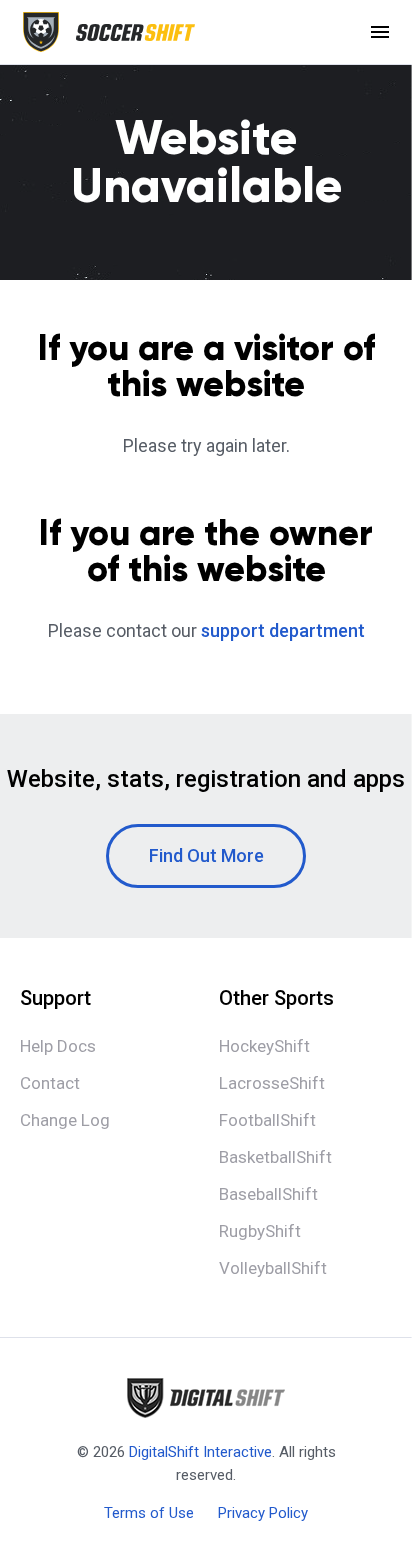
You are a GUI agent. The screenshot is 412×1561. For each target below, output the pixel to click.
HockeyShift (264, 1046)
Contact (50, 1083)
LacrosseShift (272, 1083)
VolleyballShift (273, 1268)
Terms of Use (149, 1513)
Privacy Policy (263, 1513)
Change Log (65, 1120)
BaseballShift (268, 1194)
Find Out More (206, 855)
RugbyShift (260, 1231)
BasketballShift (275, 1157)
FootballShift (267, 1120)
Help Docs (58, 1046)
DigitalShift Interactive (200, 1452)
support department (283, 630)
